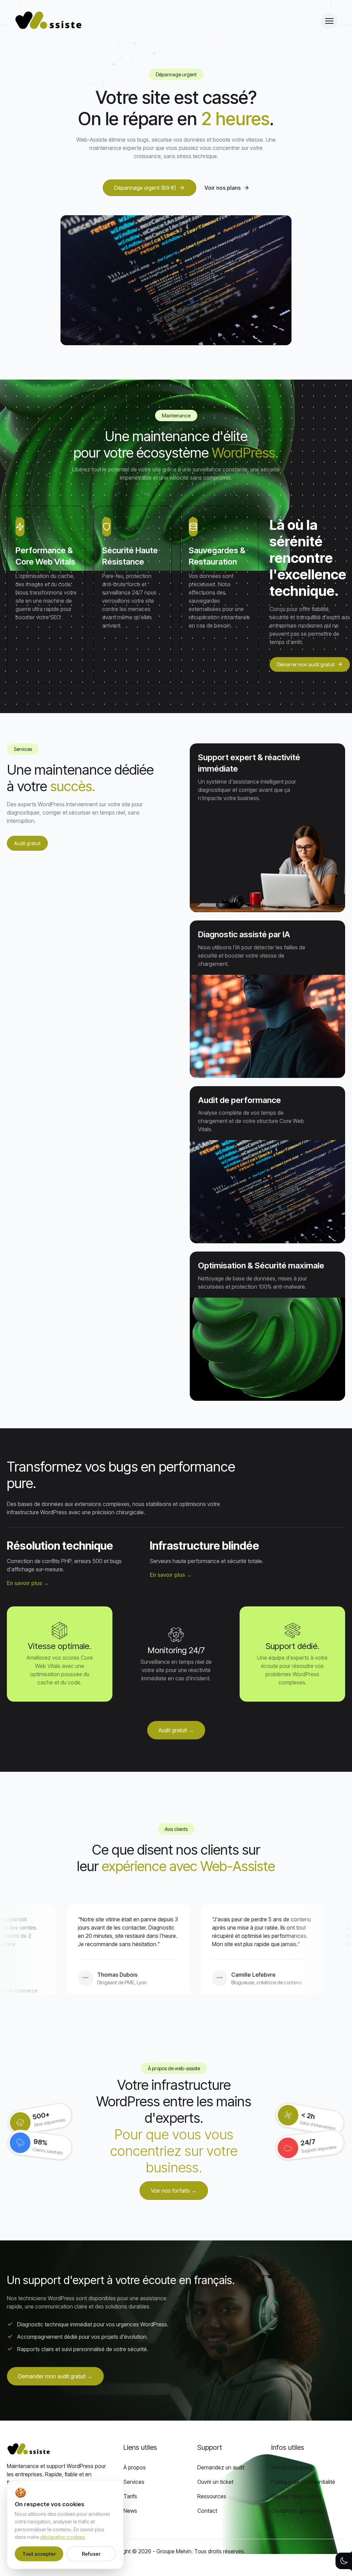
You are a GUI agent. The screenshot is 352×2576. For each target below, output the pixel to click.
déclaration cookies (63, 2537)
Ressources (212, 2496)
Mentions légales (292, 2467)
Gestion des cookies (296, 2496)
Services (134, 2482)
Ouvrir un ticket (215, 2482)
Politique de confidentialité (303, 2482)
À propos (135, 2467)
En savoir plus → (28, 1583)
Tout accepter (39, 2554)
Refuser (91, 2554)
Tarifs (130, 2496)
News (130, 2511)
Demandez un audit (221, 2467)
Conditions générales (297, 2511)
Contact (207, 2511)
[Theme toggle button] (344, 2561)
